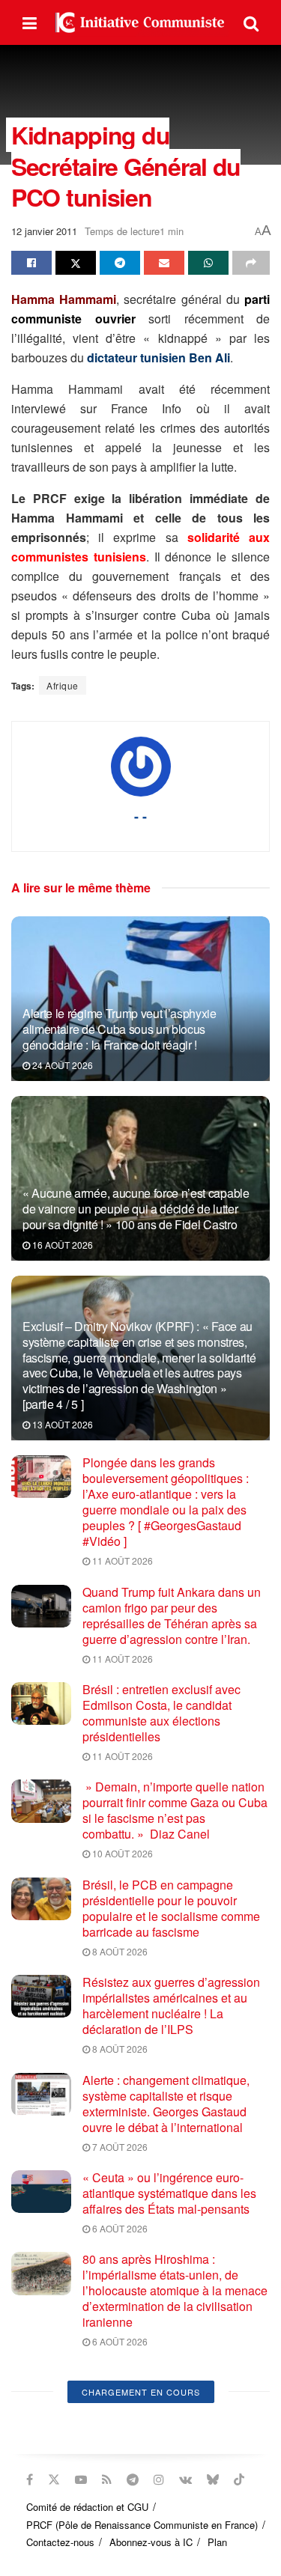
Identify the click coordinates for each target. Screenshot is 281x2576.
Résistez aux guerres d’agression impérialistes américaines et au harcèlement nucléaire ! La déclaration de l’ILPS (171, 2006)
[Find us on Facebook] (30, 2479)
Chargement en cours (141, 2392)
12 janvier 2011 (44, 231)
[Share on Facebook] (31, 263)
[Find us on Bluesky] (213, 2479)
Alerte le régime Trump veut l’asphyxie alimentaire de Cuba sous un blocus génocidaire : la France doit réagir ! (120, 1029)
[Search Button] (251, 22)
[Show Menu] (30, 22)
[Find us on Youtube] (81, 2479)
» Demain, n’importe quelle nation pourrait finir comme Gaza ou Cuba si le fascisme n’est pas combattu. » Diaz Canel (175, 1810)
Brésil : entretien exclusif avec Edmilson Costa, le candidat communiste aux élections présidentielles (161, 1713)
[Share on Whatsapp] (208, 263)
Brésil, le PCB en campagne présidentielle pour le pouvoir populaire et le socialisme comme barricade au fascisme (171, 1908)
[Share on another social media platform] (251, 263)
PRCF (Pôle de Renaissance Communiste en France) (142, 2525)
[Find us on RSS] (107, 2479)
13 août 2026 (61, 1424)
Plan (217, 2542)
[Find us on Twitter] (54, 2479)
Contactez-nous (60, 2542)
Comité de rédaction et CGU (87, 2507)
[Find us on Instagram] (159, 2479)
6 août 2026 (119, 2228)
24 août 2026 (61, 1065)
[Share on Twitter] (76, 263)
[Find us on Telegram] (133, 2479)
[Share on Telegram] (120, 263)
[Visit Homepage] (140, 22)
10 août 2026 (121, 1853)
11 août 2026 (121, 1560)
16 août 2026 (61, 1245)
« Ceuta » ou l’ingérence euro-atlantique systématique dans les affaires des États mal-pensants (169, 2193)
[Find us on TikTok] (239, 2479)
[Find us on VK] (185, 2479)
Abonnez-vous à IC (151, 2542)
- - (140, 816)
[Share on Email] (164, 263)
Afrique (63, 685)
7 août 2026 (119, 2147)
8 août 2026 (119, 1951)
